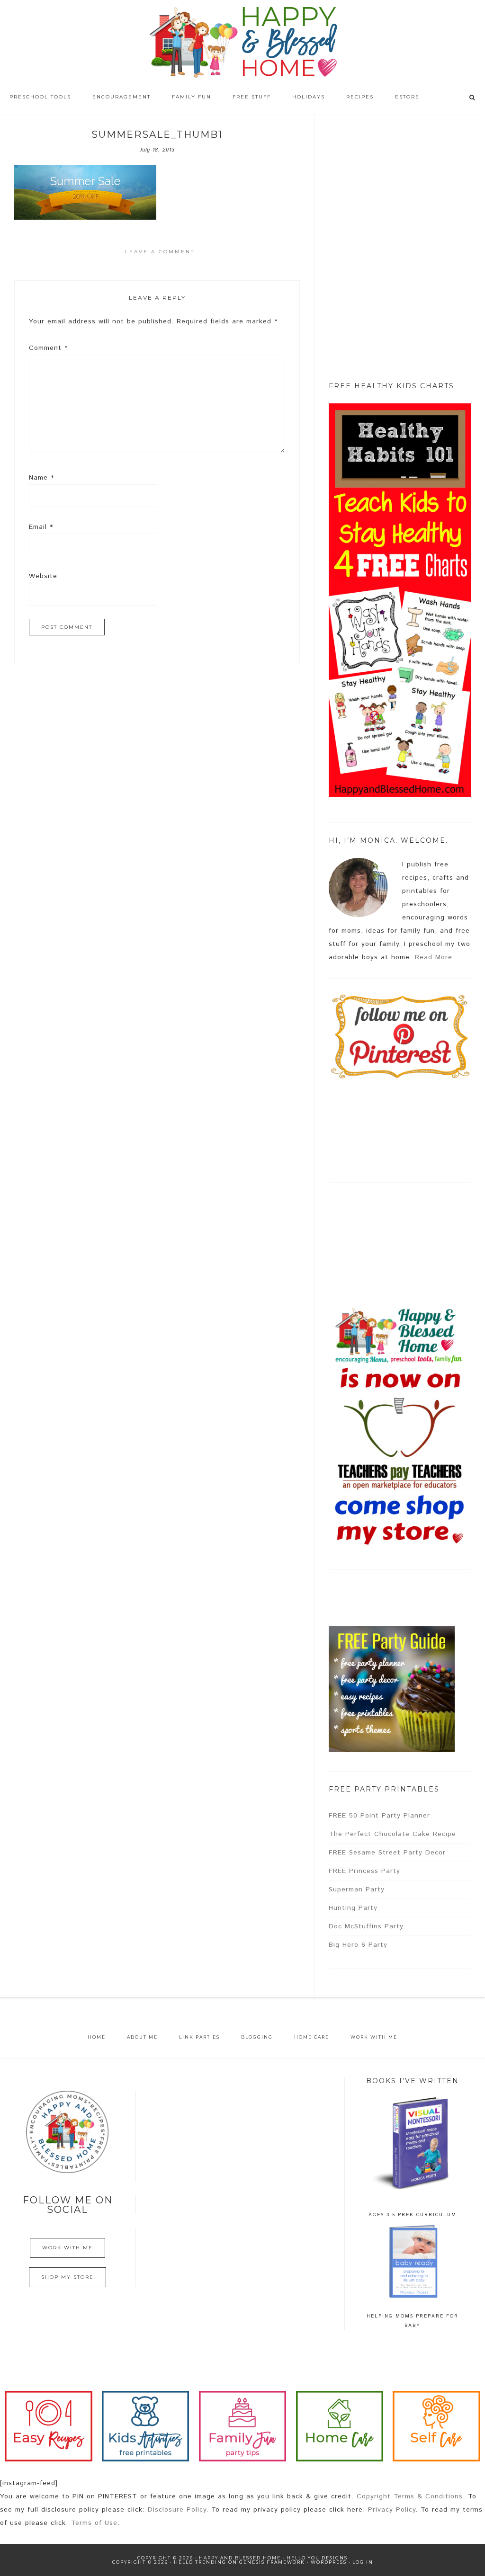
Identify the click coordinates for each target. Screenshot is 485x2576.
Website (43, 576)
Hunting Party (353, 1908)
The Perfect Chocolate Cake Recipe (392, 1834)
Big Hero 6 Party (358, 1945)
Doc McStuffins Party (366, 1926)
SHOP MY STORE (67, 2277)
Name (41, 478)
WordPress (329, 2562)
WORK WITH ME (67, 2248)
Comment (48, 348)
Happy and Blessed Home (242, 43)
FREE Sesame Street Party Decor (387, 1853)
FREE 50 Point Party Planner (379, 1816)
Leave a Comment (160, 252)
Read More (434, 957)
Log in (363, 2562)
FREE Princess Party (364, 1871)
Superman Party (357, 1890)
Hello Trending (200, 2562)
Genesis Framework (272, 2562)
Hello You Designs (317, 2558)
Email (41, 527)
